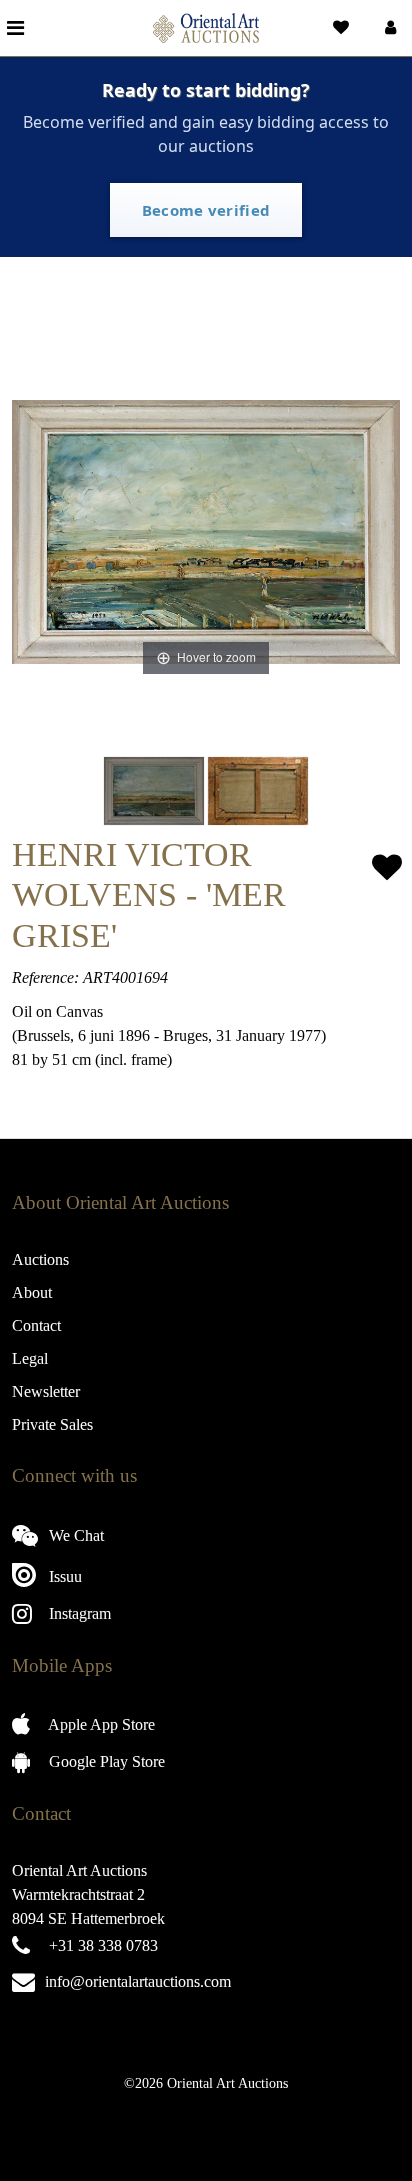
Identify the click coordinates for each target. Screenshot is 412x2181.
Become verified (206, 210)
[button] (388, 28)
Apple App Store (100, 1724)
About (32, 1292)
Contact (36, 1325)
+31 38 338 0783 (103, 1945)
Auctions (40, 1259)
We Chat (74, 1535)
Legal (30, 1358)
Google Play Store (105, 1761)
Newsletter (46, 1391)
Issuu (63, 1576)
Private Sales (52, 1424)
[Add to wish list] (387, 867)
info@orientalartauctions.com (138, 1981)
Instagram (78, 1613)
